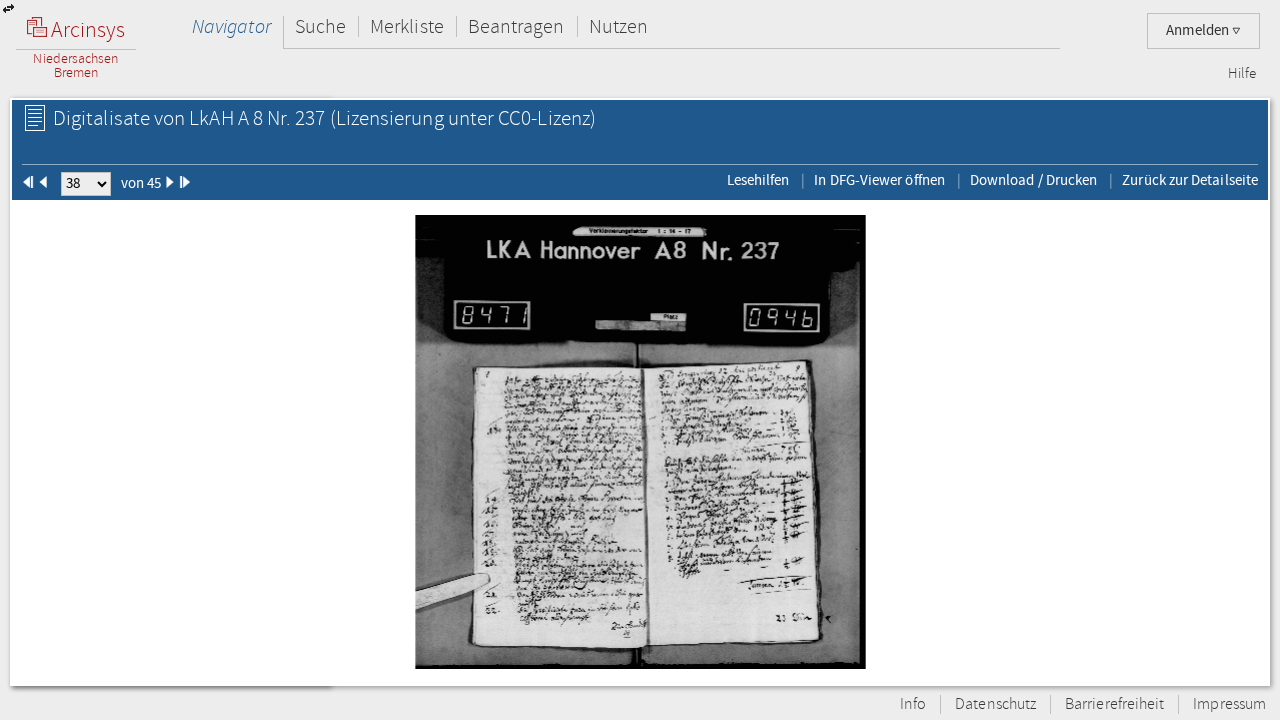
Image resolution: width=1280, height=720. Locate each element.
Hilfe (1242, 74)
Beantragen (516, 26)
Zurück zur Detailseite (1190, 180)
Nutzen (618, 26)
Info (913, 704)
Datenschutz (995, 704)
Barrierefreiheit (1114, 704)
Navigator (231, 26)
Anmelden (1199, 30)
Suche (320, 26)
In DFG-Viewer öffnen (879, 180)
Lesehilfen (758, 180)
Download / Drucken (1033, 180)
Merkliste (407, 26)
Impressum (1229, 704)
